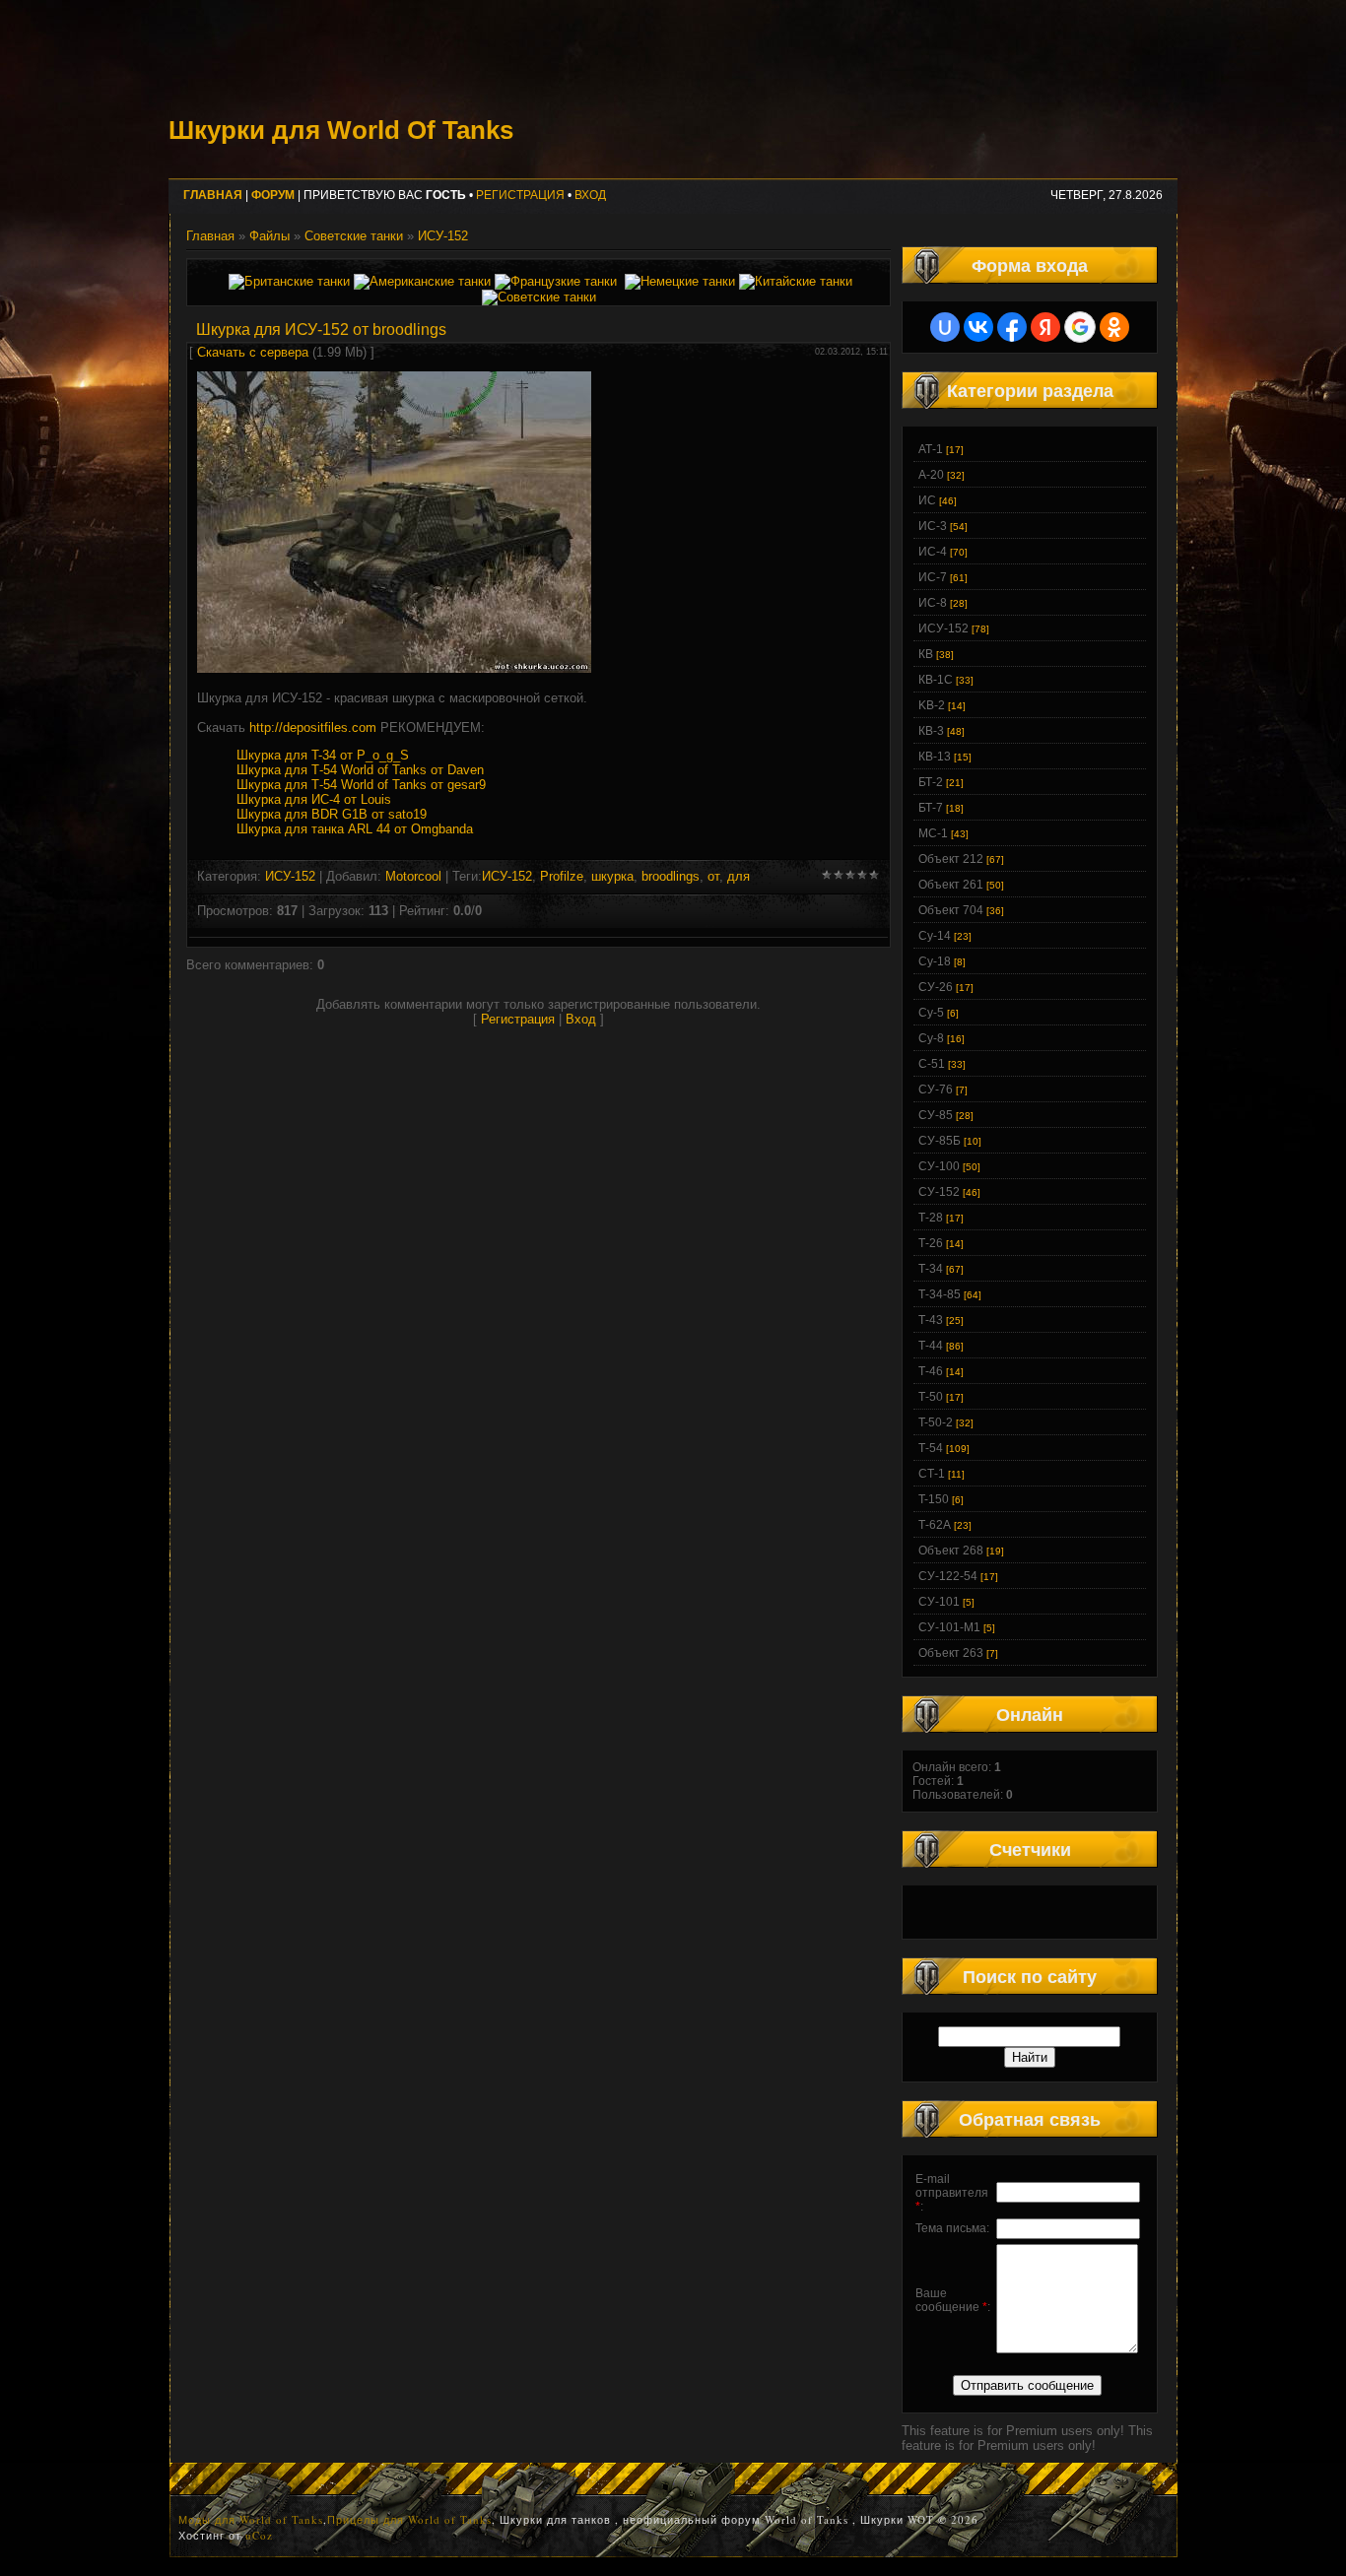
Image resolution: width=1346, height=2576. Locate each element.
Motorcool (413, 876)
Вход (590, 195)
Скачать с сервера (253, 352)
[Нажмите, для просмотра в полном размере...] (394, 668)
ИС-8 (933, 603)
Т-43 (931, 1320)
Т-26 (931, 1243)
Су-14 (935, 936)
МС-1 (933, 833)
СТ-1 (932, 1474)
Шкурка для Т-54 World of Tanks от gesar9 (361, 785)
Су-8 (931, 1038)
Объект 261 (951, 885)
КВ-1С (936, 680)
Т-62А (935, 1525)
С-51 (932, 1064)
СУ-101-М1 (949, 1627)
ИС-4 (933, 552)
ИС (927, 500)
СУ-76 (936, 1090)
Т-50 (931, 1397)
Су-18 (935, 961)
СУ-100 (939, 1166)
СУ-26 (936, 987)
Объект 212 (951, 859)
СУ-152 (939, 1192)
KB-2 (932, 705)
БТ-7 (931, 808)
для (739, 876)
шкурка (612, 876)
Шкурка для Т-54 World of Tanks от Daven (360, 770)
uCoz (259, 2535)
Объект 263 (951, 1653)
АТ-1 (931, 449)
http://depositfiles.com (313, 727)
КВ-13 (935, 757)
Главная (210, 236)
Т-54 (931, 1448)
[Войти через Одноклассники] (1114, 327)
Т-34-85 (940, 1294)
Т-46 (931, 1371)
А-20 (931, 475)
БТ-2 (931, 782)
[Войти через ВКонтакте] (978, 327)
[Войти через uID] (945, 327)
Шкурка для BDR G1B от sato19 (332, 814)
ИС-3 (933, 526)
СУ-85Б (940, 1141)
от (713, 876)
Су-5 (931, 1013)
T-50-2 (936, 1422)
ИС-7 (933, 577)
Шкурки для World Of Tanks (341, 130)
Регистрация (520, 195)
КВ (926, 654)
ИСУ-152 (443, 236)
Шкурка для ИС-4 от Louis (314, 799)
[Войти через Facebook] (1012, 327)
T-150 (934, 1499)
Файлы (269, 236)
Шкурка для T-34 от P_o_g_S (323, 755)
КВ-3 (931, 731)
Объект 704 (951, 910)
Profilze (562, 876)
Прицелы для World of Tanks (409, 2519)
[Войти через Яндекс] (1045, 327)
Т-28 (931, 1218)
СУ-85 (936, 1115)
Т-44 (931, 1346)
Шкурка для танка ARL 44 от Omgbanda (355, 829)
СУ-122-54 (948, 1576)
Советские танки (354, 236)
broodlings (671, 876)
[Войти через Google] (1080, 327)
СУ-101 (939, 1602)
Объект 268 (951, 1551)
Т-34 (931, 1269)
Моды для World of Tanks (251, 2519)
